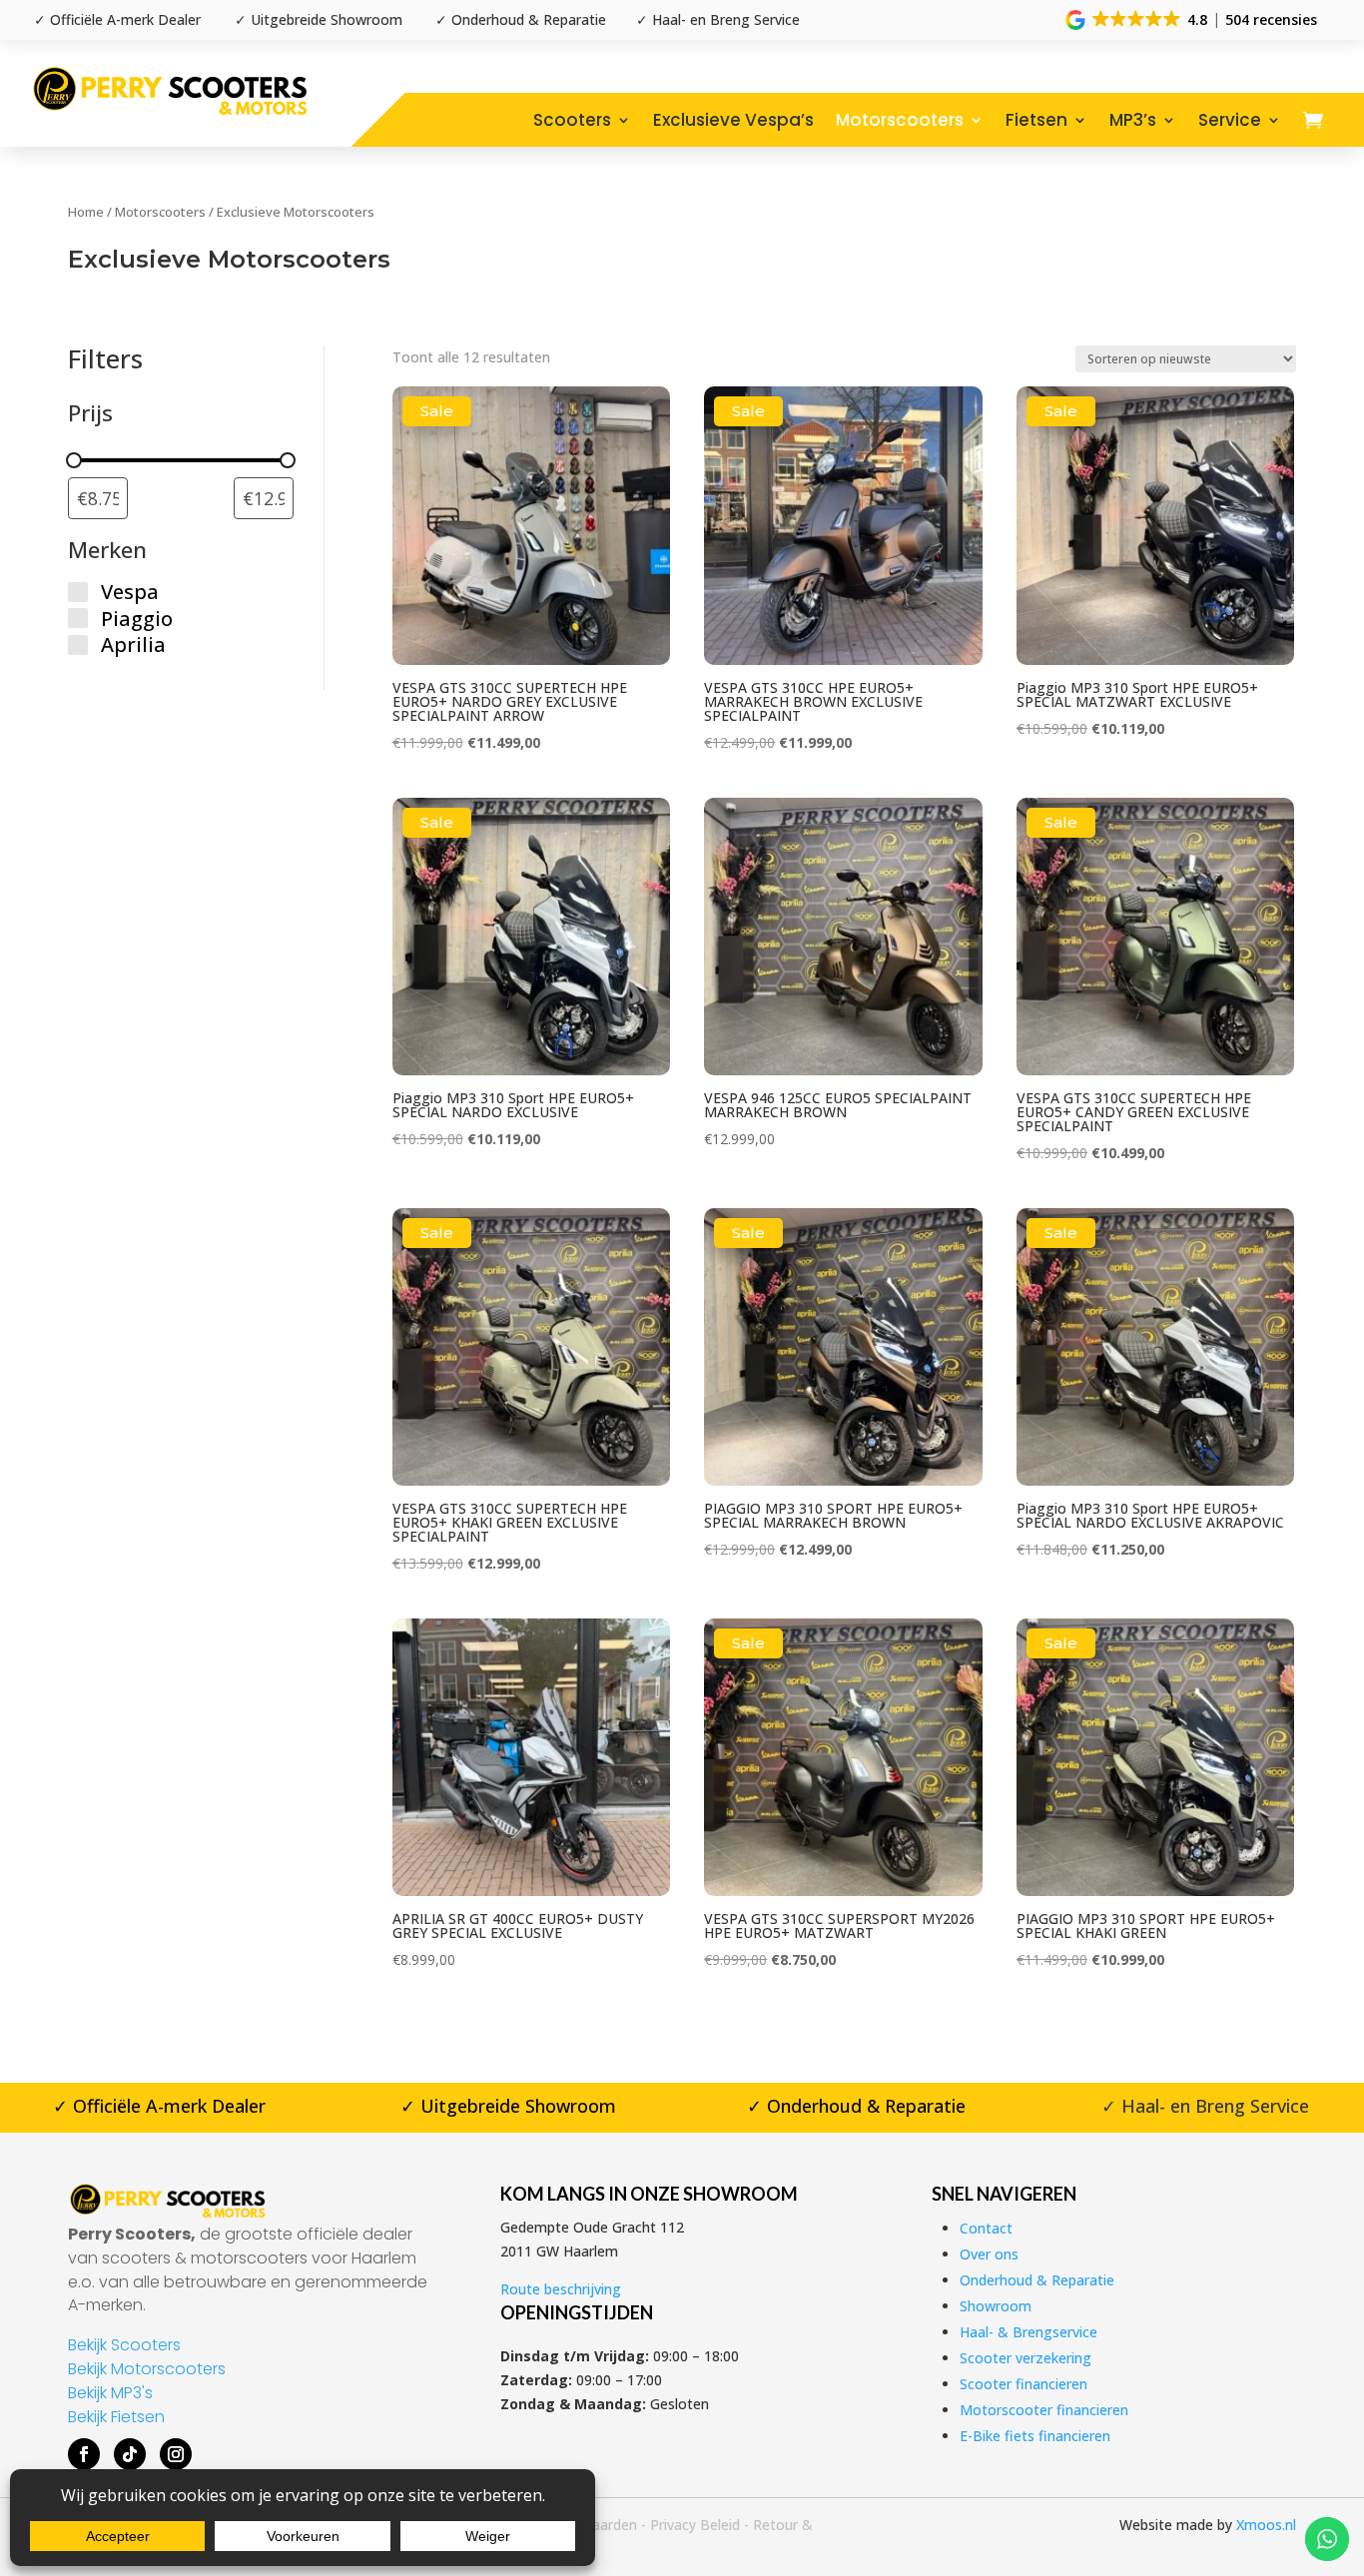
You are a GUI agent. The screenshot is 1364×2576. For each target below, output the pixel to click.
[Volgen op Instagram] (176, 2454)
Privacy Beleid (695, 2525)
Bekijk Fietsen (116, 2417)
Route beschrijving (561, 2289)
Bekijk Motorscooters (147, 2369)
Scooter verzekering (1025, 2358)
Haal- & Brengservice (1028, 2332)
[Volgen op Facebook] (84, 2454)
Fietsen (1036, 120)
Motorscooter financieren (1044, 2410)
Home (86, 212)
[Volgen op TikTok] (130, 2454)
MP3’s (1133, 120)
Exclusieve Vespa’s (733, 120)
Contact (986, 2228)
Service (1230, 120)
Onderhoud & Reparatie (1037, 2280)
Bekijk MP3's (110, 2393)
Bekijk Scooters (124, 2345)
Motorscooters (900, 120)
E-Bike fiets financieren (1035, 2436)
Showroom (996, 2306)
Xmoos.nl (1266, 2525)
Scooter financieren (1023, 2384)
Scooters (572, 120)
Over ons (989, 2254)
